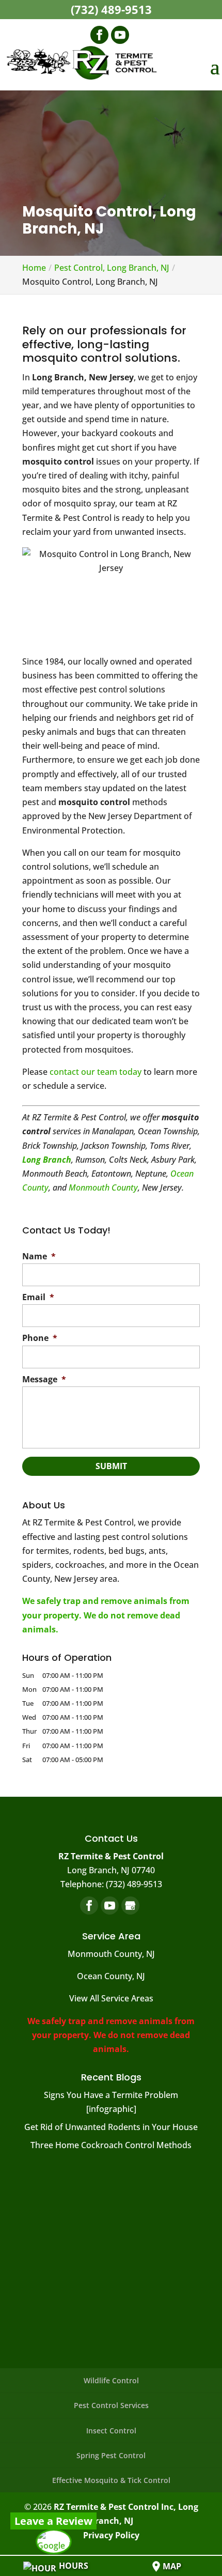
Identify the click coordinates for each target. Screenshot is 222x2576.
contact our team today (96, 1072)
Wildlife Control (111, 2380)
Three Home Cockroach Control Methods (111, 2145)
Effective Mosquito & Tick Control (111, 2480)
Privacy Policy (111, 2535)
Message (44, 1379)
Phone (40, 1338)
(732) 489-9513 (111, 9)
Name (39, 1256)
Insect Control (111, 2431)
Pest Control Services (111, 2405)
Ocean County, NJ (111, 1976)
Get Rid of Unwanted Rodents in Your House (111, 2127)
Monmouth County (103, 1187)
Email (38, 1297)
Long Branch (47, 1160)
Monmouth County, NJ (111, 1954)
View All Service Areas (111, 1998)
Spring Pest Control (111, 2455)
